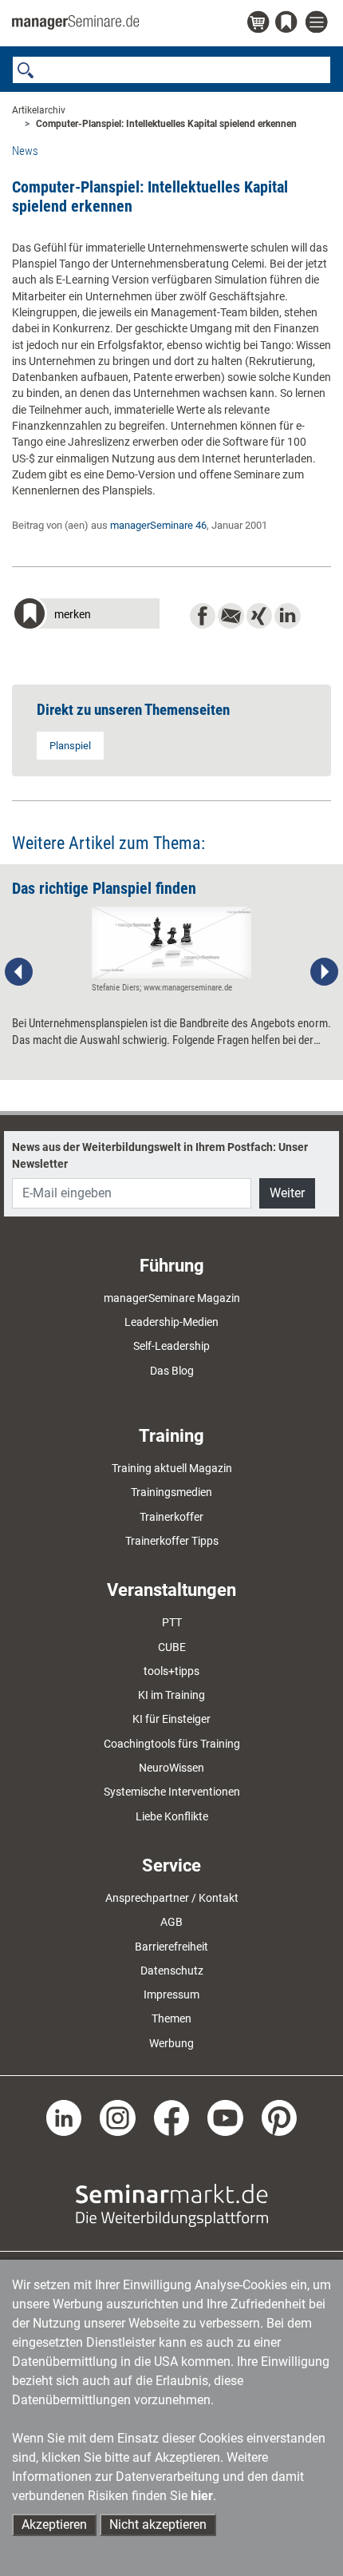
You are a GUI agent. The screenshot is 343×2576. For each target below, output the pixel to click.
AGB (171, 1922)
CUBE (172, 1647)
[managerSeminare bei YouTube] (225, 2117)
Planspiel (70, 746)
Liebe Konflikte (172, 1816)
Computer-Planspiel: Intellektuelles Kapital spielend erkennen (166, 124)
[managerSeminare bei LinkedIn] (64, 2117)
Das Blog (172, 1371)
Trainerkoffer (171, 1517)
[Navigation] (318, 23)
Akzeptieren (54, 2524)
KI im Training (171, 1695)
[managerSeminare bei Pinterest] (280, 2117)
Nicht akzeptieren (158, 2524)
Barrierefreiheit (171, 1947)
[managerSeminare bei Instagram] (118, 2117)
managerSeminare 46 (158, 525)
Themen (171, 2018)
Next (324, 972)
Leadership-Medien (171, 1322)
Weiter (287, 1193)
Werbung (171, 2043)
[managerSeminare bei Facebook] (172, 2117)
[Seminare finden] (172, 2205)
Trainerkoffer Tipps (172, 1541)
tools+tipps (171, 1671)
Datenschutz (172, 1971)
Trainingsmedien (171, 1492)
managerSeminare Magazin (172, 1298)
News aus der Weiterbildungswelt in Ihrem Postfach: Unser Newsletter (160, 1155)
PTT (172, 1622)
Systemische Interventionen (172, 1792)
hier (202, 2496)
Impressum (171, 1995)
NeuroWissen (171, 1768)
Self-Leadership (171, 1346)
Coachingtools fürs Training (172, 1744)
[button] (86, 615)
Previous (19, 972)
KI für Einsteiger (171, 1719)
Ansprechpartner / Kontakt (172, 1898)
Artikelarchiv (39, 110)
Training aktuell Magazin (172, 1468)
